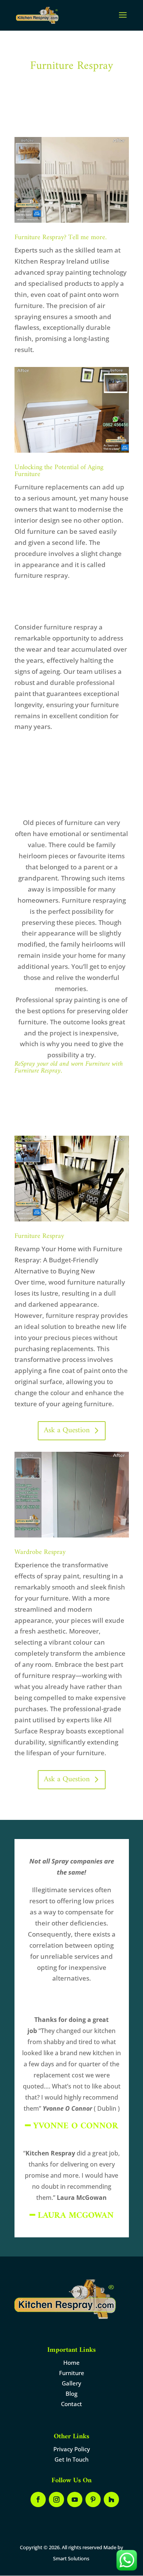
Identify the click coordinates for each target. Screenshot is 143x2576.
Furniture (72, 2373)
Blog (71, 2393)
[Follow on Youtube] (75, 2499)
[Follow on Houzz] (111, 2499)
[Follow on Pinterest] (93, 2499)
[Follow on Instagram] (56, 2499)
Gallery (71, 2383)
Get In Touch (71, 2459)
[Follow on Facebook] (38, 2499)
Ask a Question (67, 1431)
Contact (71, 2404)
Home (71, 2362)
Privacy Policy (72, 2449)
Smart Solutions (71, 2558)
